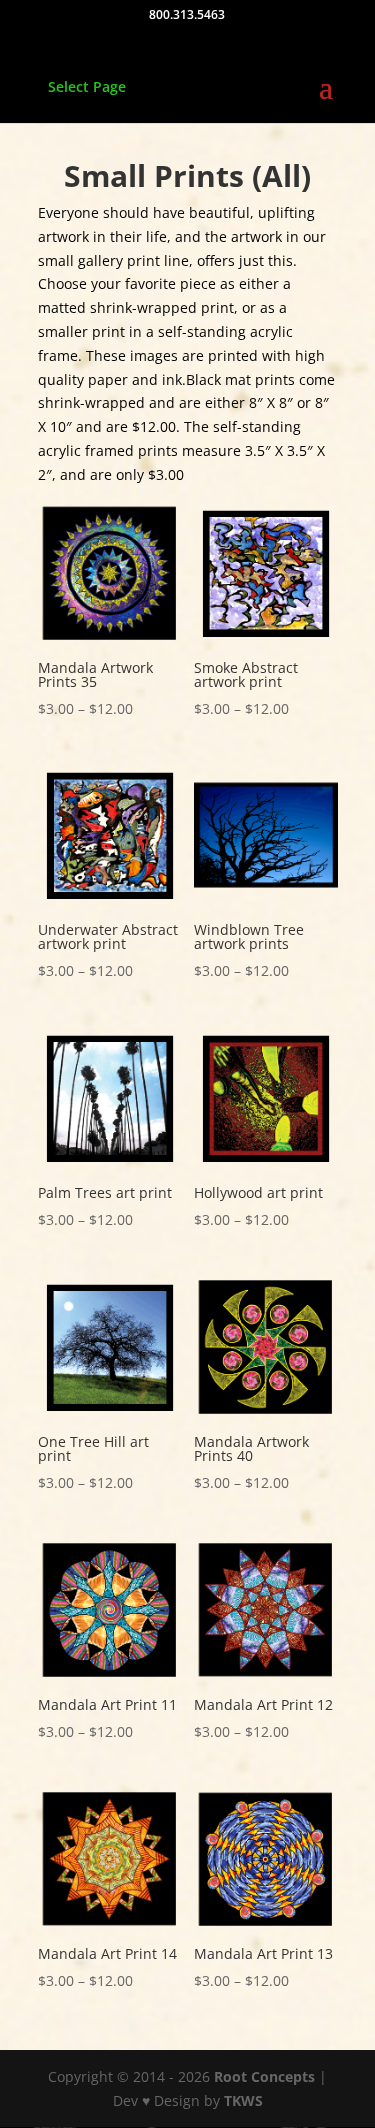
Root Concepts (264, 2076)
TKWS (243, 2100)
